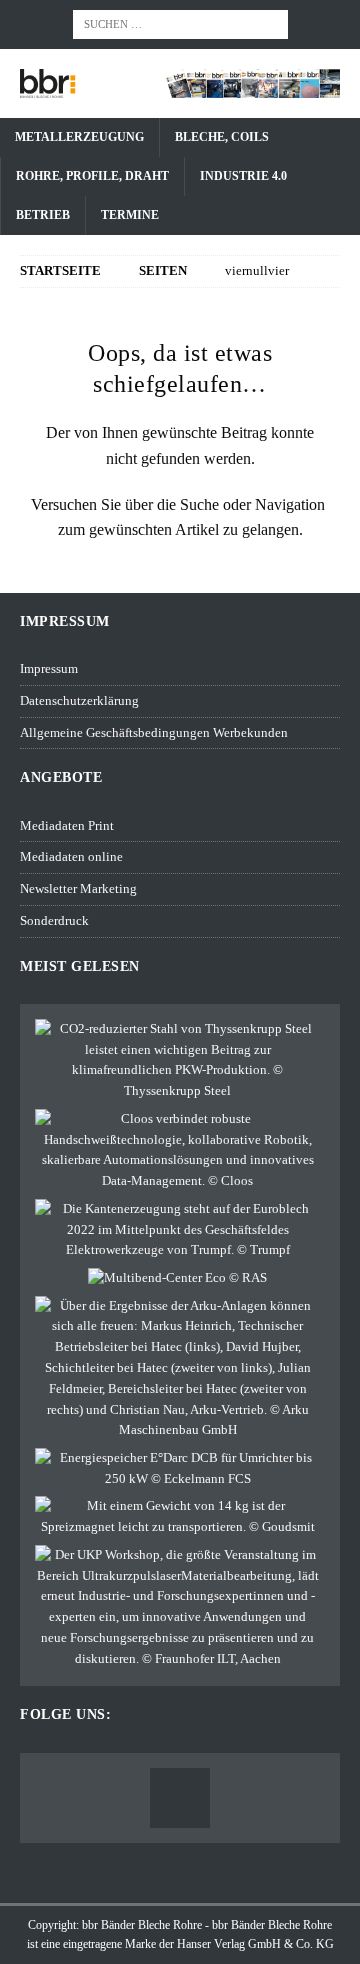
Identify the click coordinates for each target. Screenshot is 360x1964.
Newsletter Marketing (78, 888)
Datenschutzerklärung (79, 700)
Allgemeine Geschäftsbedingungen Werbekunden (154, 732)
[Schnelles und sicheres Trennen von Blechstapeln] (177, 1517)
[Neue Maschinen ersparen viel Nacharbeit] (177, 1369)
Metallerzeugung (79, 137)
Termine (130, 215)
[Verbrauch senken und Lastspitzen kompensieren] (177, 1469)
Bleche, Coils (222, 137)
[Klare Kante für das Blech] (177, 1230)
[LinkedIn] (180, 1798)
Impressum (49, 668)
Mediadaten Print (67, 825)
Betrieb (43, 215)
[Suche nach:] (180, 22)
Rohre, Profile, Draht (92, 176)
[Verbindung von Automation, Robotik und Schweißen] (177, 1150)
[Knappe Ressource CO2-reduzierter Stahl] (177, 1060)
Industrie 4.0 (243, 176)
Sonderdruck (54, 920)
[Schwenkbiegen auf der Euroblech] (177, 1278)
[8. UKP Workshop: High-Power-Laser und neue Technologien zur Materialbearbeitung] (177, 1607)
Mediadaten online (71, 856)
